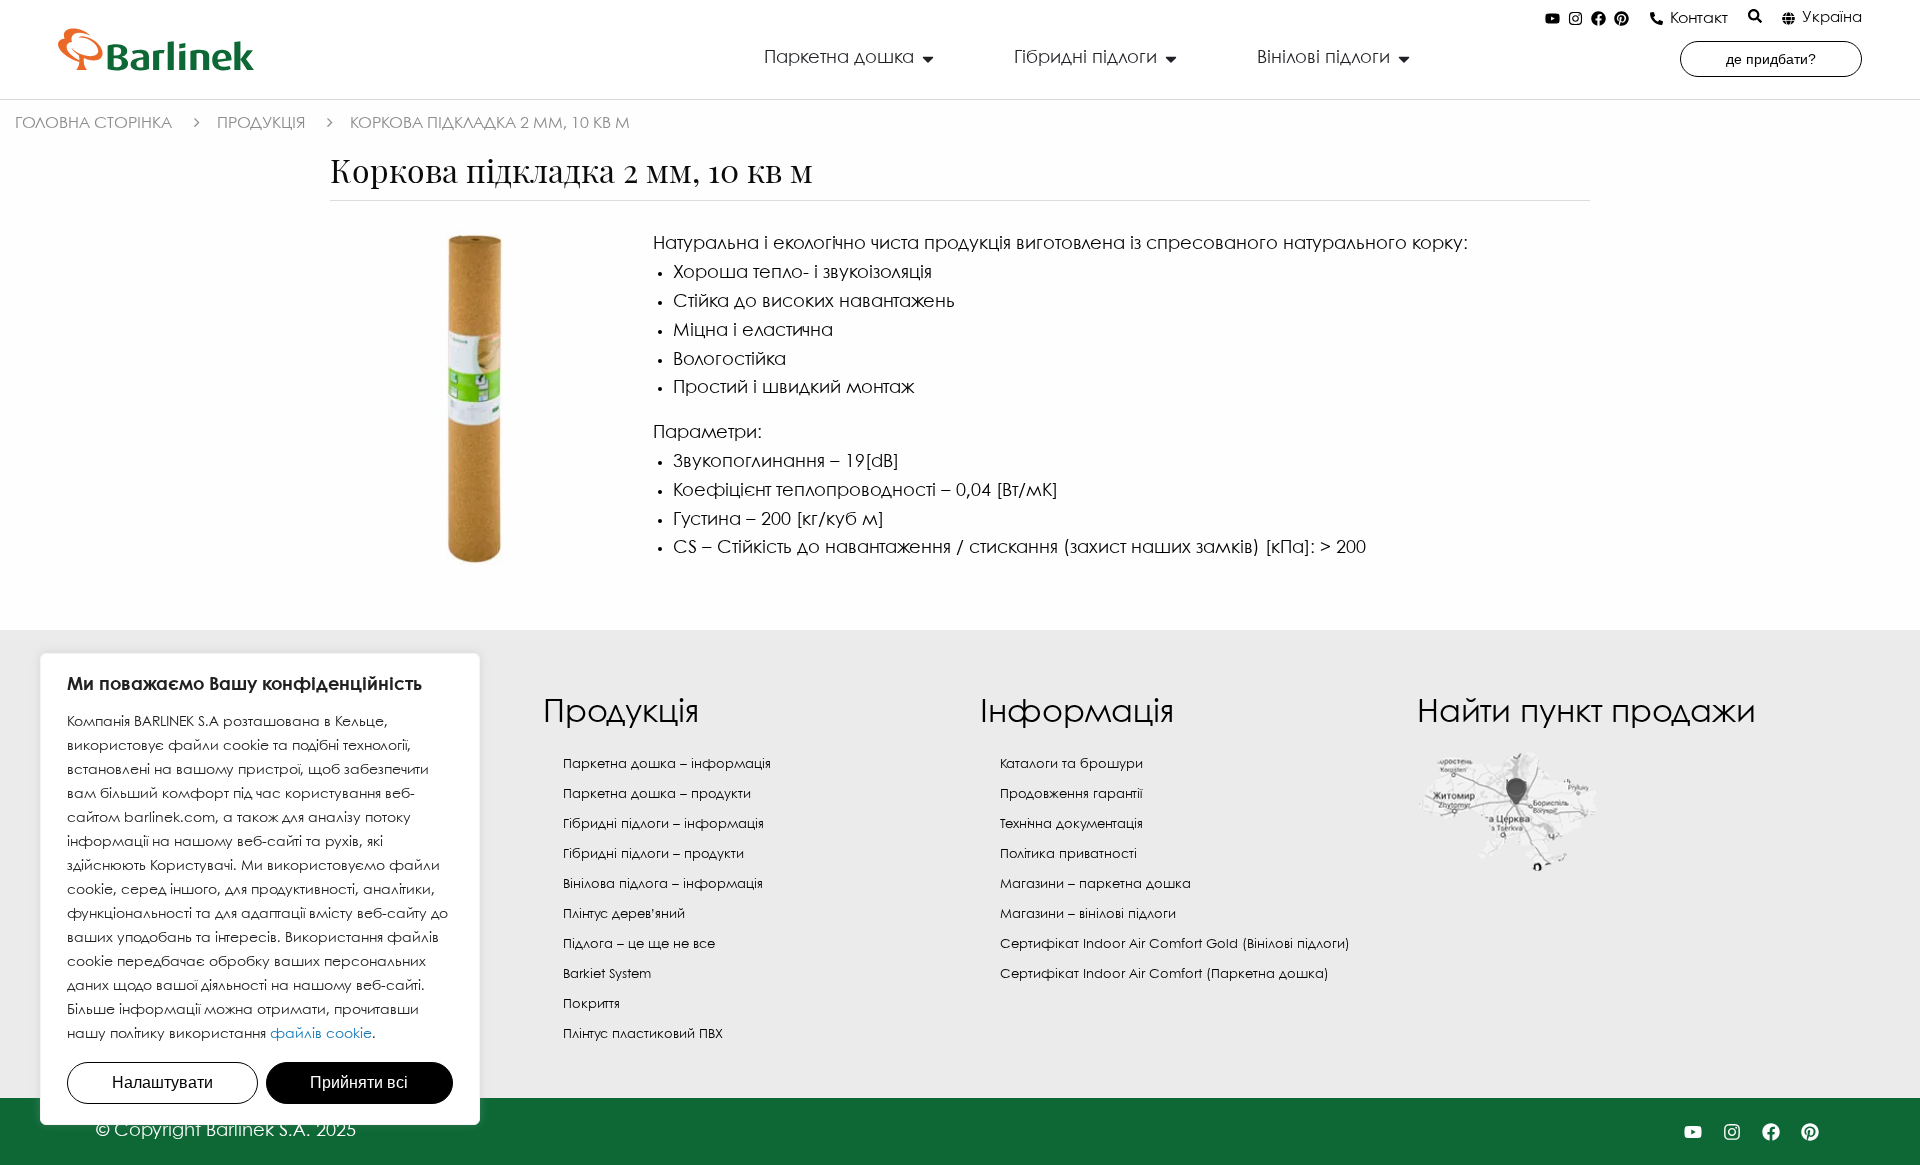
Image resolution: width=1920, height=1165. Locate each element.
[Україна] (1788, 18)
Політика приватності (1068, 854)
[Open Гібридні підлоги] (1171, 58)
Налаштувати (162, 1082)
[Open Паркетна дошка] (928, 58)
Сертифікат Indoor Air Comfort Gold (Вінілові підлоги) (1175, 944)
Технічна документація (1071, 824)
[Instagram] (1575, 19)
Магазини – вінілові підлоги (1088, 914)
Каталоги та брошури (1071, 764)
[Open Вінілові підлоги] (1404, 58)
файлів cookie (321, 1034)
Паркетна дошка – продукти (657, 794)
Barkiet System (607, 974)
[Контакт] (1656, 18)
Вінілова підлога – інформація (663, 884)
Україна (1832, 18)
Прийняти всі (359, 1082)
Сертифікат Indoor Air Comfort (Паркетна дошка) (1164, 974)
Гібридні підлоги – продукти (653, 854)
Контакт (1699, 18)
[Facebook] (1598, 19)
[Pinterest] (1621, 19)
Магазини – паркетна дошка (1095, 884)
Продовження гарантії (1071, 794)
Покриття (591, 1004)
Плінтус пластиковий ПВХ (643, 1034)
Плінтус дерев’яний (624, 914)
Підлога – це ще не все (639, 944)
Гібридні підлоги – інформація (663, 824)
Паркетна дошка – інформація (667, 764)
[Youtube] (1552, 19)
